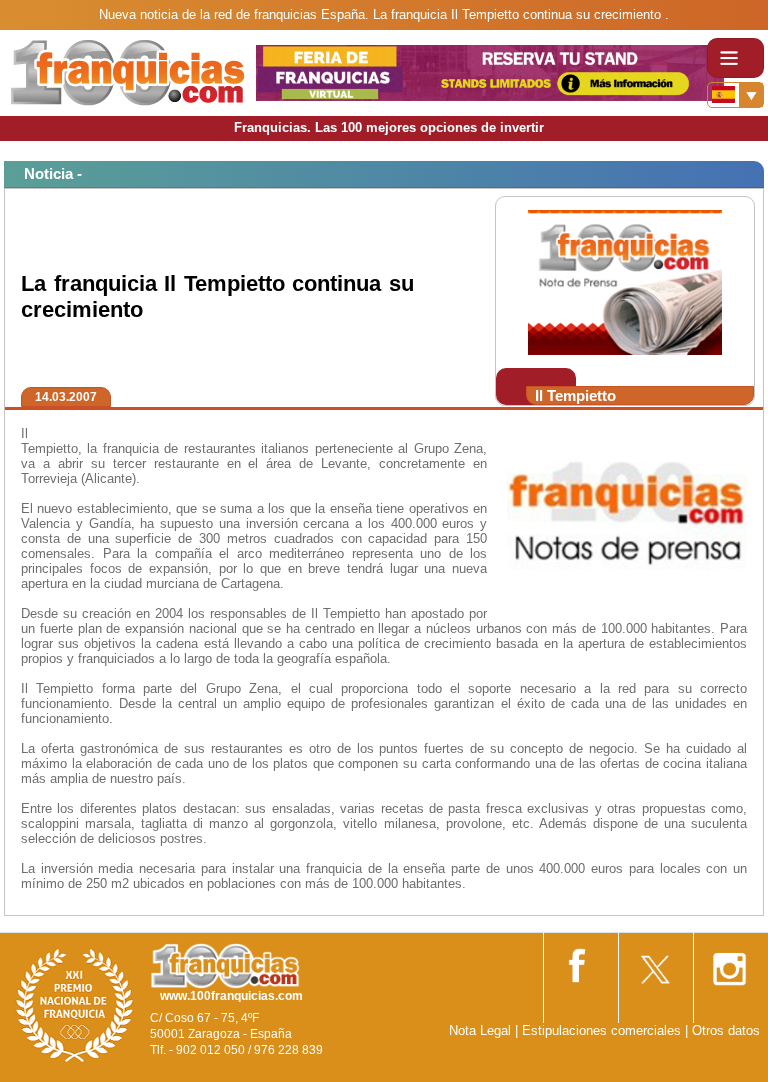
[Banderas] (735, 95)
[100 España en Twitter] (654, 962)
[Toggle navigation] (735, 58)
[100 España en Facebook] (579, 961)
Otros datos (726, 1030)
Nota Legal (480, 1030)
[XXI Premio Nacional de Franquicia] (75, 1004)
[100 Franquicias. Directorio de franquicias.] (128, 71)
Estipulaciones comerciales (603, 1030)
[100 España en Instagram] (729, 962)
